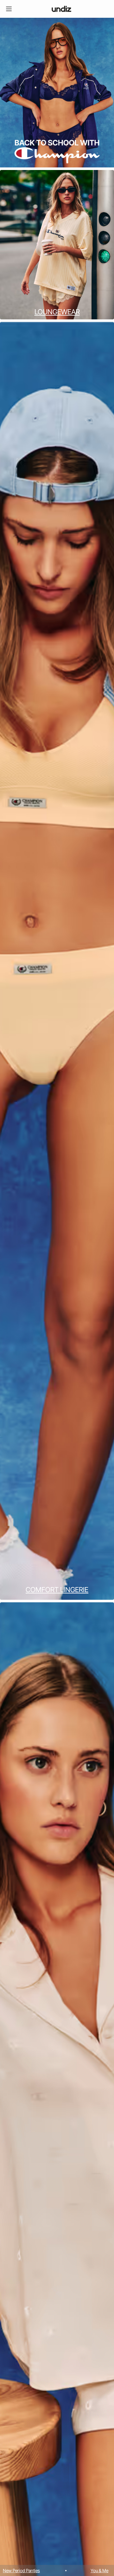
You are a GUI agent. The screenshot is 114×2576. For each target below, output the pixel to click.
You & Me (37, 2570)
